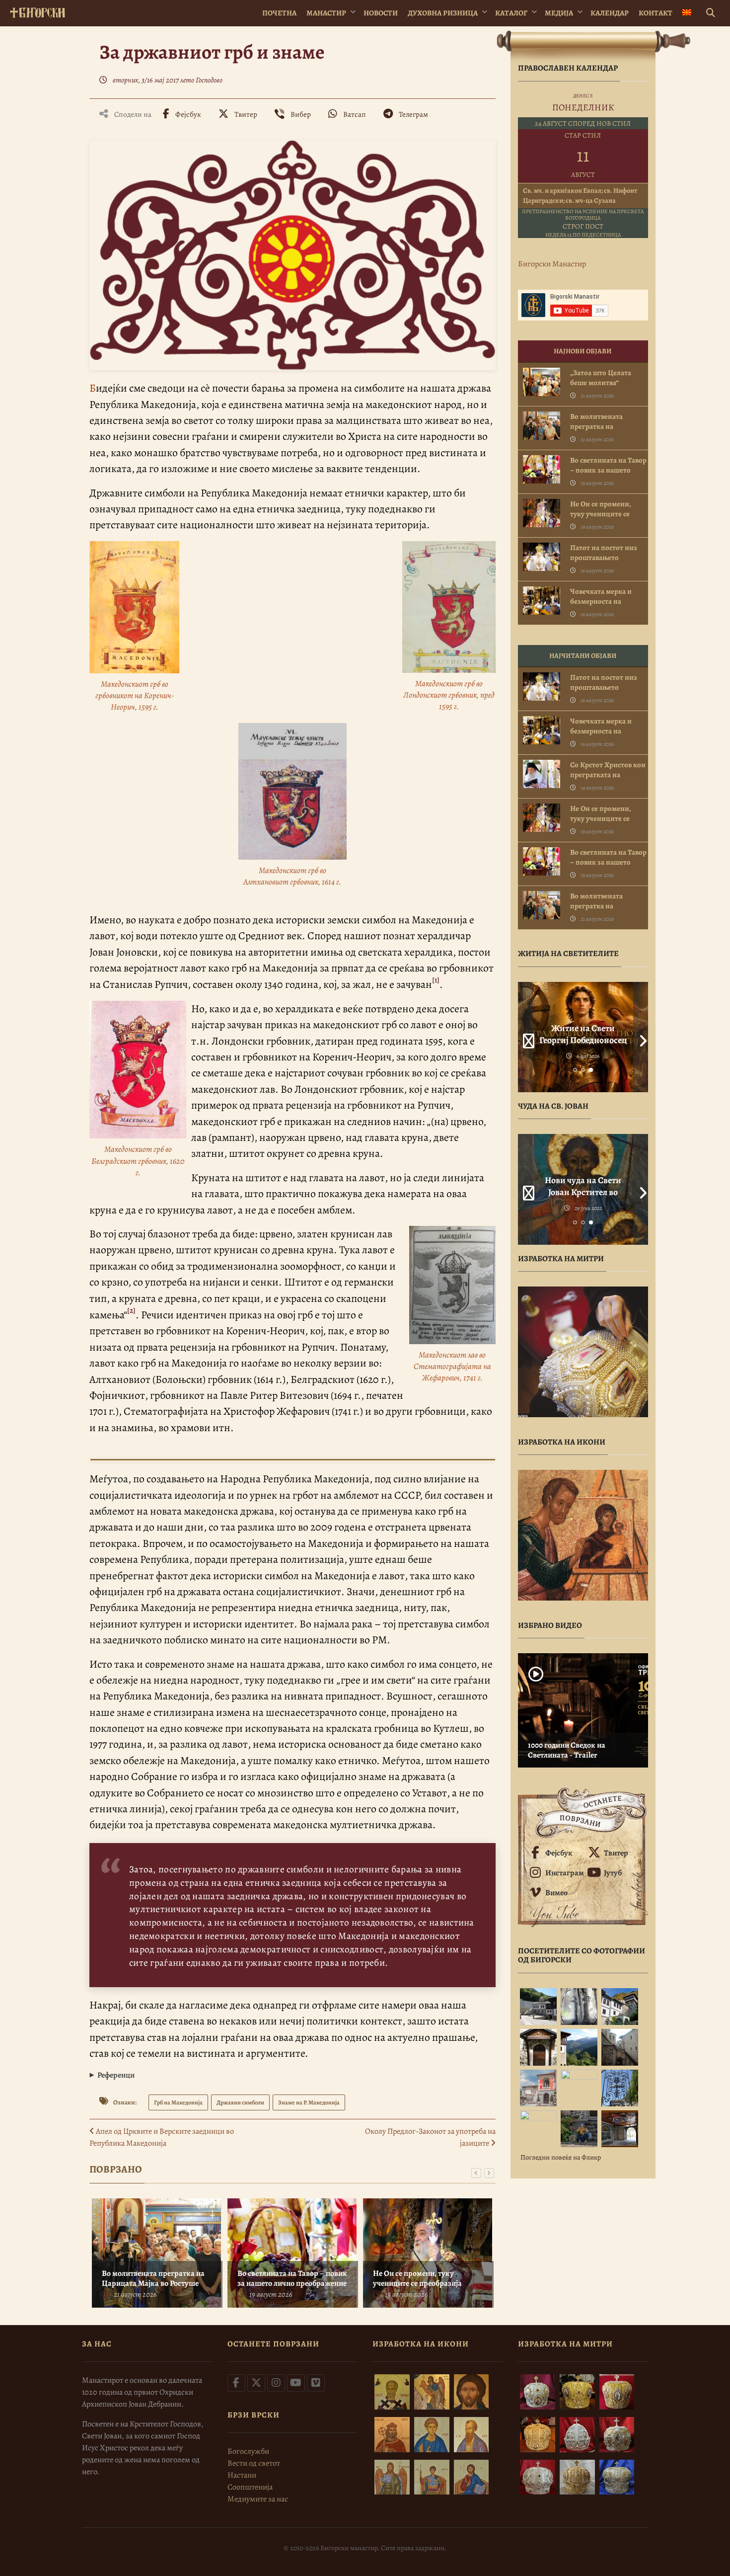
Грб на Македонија (178, 2102)
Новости (381, 13)
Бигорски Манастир (552, 264)
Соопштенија (250, 2487)
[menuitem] (687, 13)
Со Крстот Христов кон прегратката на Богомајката (608, 775)
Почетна (279, 13)
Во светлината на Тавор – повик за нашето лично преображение (292, 2278)
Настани (242, 2475)
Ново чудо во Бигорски (583, 1180)
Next (641, 1037)
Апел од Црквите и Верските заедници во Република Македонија (162, 2137)
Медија (559, 13)
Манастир (326, 13)
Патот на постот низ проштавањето (604, 553)
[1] (436, 980)
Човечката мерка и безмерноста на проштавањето (601, 601)
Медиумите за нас (258, 2499)
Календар (610, 13)
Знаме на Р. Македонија (309, 2102)
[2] (131, 1310)
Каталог (511, 13)
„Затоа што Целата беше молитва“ (601, 378)
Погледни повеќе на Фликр (561, 2157)
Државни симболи (240, 2102)
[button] (292, 2075)
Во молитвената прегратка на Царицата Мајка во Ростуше (153, 2278)
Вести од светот (254, 2463)
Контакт (656, 13)
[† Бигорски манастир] (37, 11)
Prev (525, 1037)
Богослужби (248, 2451)
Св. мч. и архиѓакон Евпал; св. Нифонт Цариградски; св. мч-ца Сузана (580, 196)
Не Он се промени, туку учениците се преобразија (417, 2278)
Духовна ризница (443, 13)
